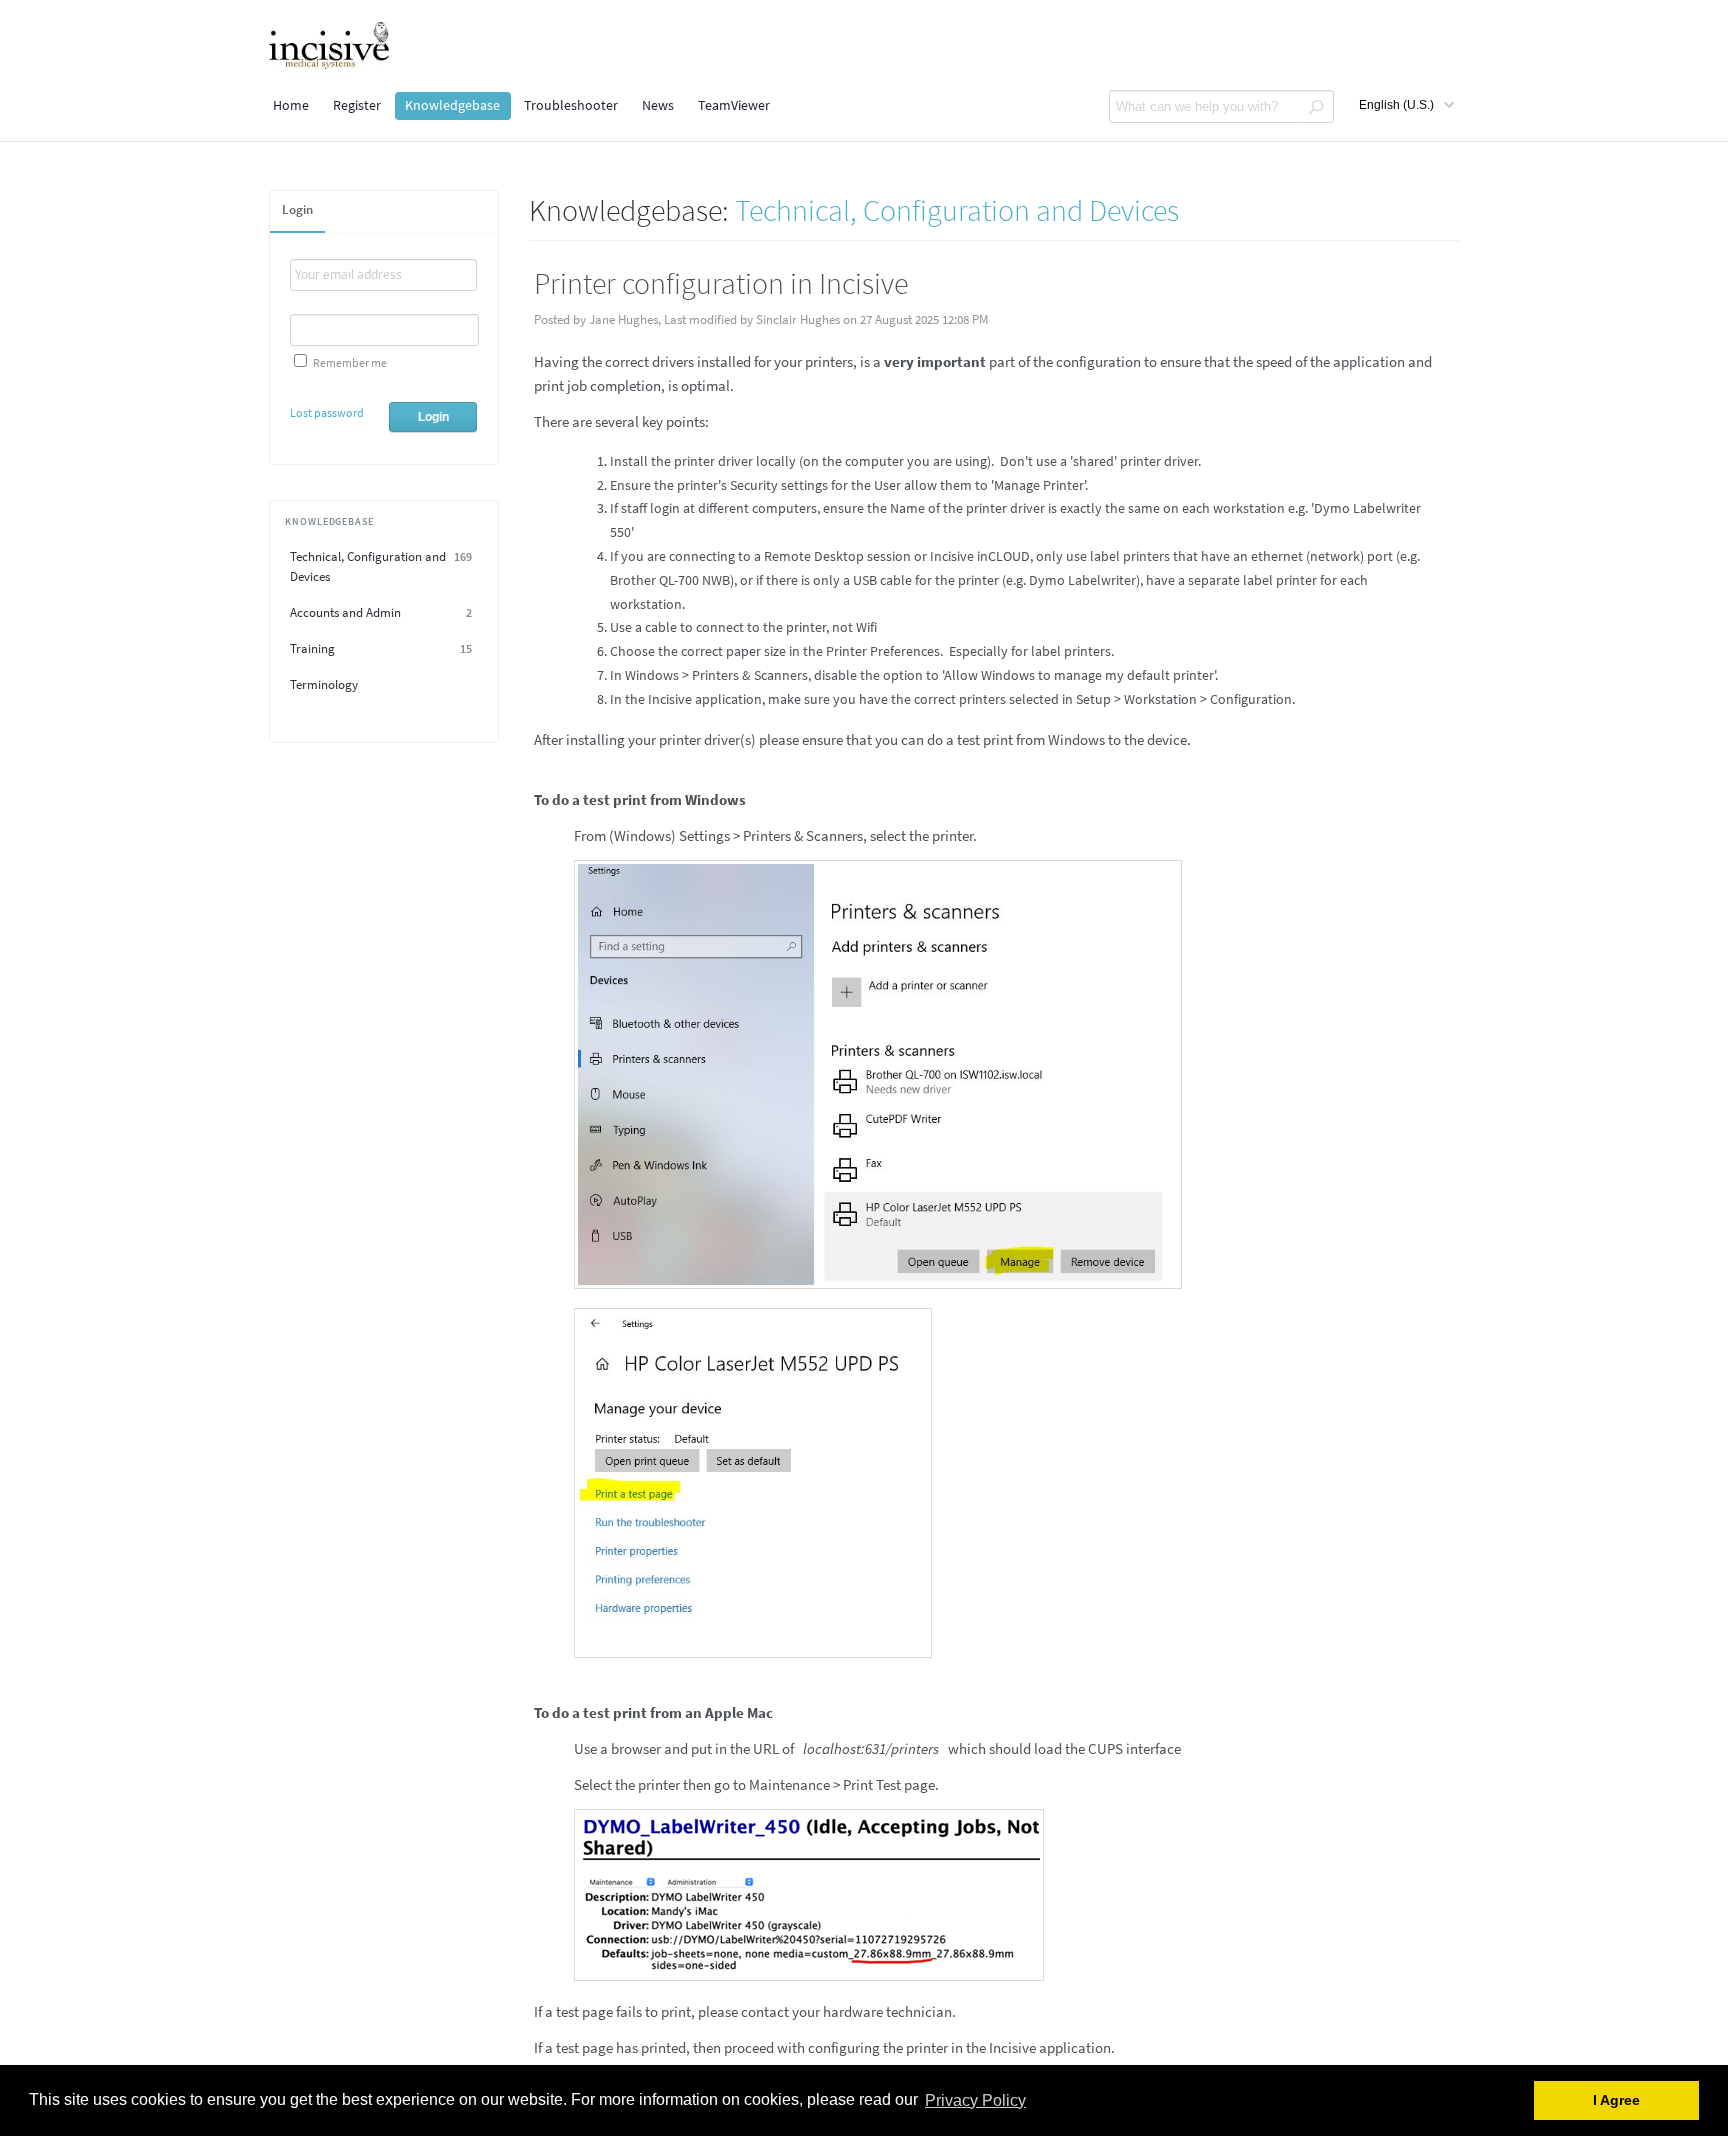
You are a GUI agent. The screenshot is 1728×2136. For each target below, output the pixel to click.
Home (291, 105)
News (658, 105)
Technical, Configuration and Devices (381, 566)
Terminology (324, 684)
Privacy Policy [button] (975, 2100)
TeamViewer (734, 105)
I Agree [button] (1616, 2100)
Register (357, 105)
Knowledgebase (452, 105)
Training (381, 648)
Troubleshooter (571, 105)
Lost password (327, 412)
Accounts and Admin (381, 612)
